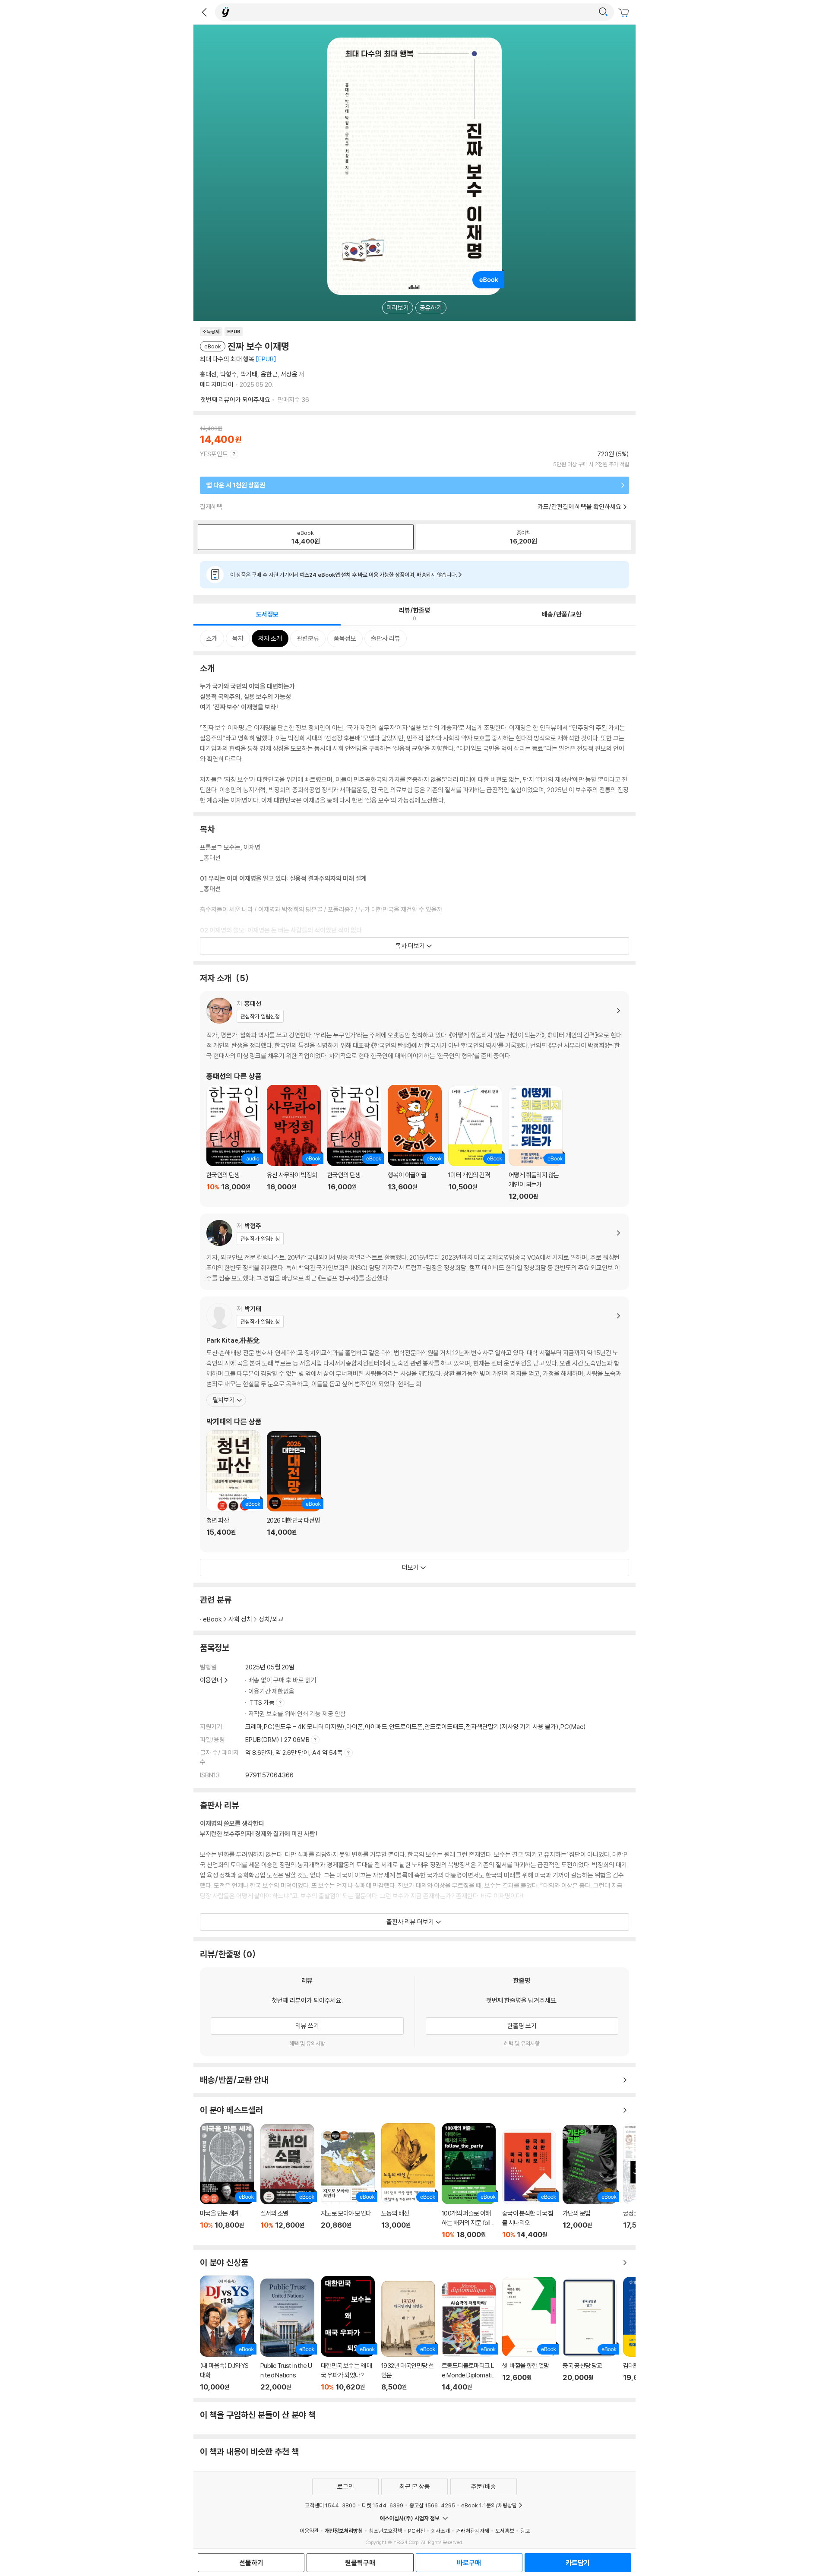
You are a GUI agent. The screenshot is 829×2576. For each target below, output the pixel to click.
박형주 (229, 374)
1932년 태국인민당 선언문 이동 (408, 2336)
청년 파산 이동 (233, 1488)
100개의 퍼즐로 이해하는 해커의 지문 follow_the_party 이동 (469, 2181)
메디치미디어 (217, 384)
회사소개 (440, 2531)
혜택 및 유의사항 (307, 2043)
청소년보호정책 (385, 2531)
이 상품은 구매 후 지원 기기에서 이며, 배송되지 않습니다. (344, 575)
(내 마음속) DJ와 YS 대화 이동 (227, 2333)
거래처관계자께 (473, 2531)
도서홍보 (505, 2531)
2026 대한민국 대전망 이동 (294, 1489)
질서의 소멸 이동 (287, 2181)
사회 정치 (240, 1619)
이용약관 (309, 2531)
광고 (525, 2531)
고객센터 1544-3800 (330, 2505)
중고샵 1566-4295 (432, 2505)
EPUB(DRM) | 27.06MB (278, 1740)
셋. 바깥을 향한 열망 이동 (529, 2334)
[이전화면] (204, 12)
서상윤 (289, 374)
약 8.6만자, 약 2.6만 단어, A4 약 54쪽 (295, 1753)
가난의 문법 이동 (590, 2182)
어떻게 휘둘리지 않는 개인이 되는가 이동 (536, 1143)
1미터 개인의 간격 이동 (475, 1143)
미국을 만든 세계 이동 (227, 2181)
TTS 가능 (263, 1702)
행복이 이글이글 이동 (415, 1143)
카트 (625, 13)
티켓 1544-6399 (383, 2505)
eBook (212, 1619)
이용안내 (211, 1680)
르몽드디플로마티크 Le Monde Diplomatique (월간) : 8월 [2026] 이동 (469, 2337)
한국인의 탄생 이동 (233, 1143)
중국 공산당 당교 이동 (590, 2335)
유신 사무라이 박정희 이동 (294, 1143)
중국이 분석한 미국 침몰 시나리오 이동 (529, 2184)
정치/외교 (271, 1619)
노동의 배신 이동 (408, 2181)
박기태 (249, 374)
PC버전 (416, 2531)
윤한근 (269, 374)
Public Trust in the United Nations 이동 (287, 2335)
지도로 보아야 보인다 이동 (348, 2184)
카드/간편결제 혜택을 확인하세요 (579, 507)
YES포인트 (214, 454)
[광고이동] (603, 12)
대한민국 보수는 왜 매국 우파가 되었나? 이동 (348, 2334)
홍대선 (208, 374)
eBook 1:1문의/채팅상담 (489, 2505)
